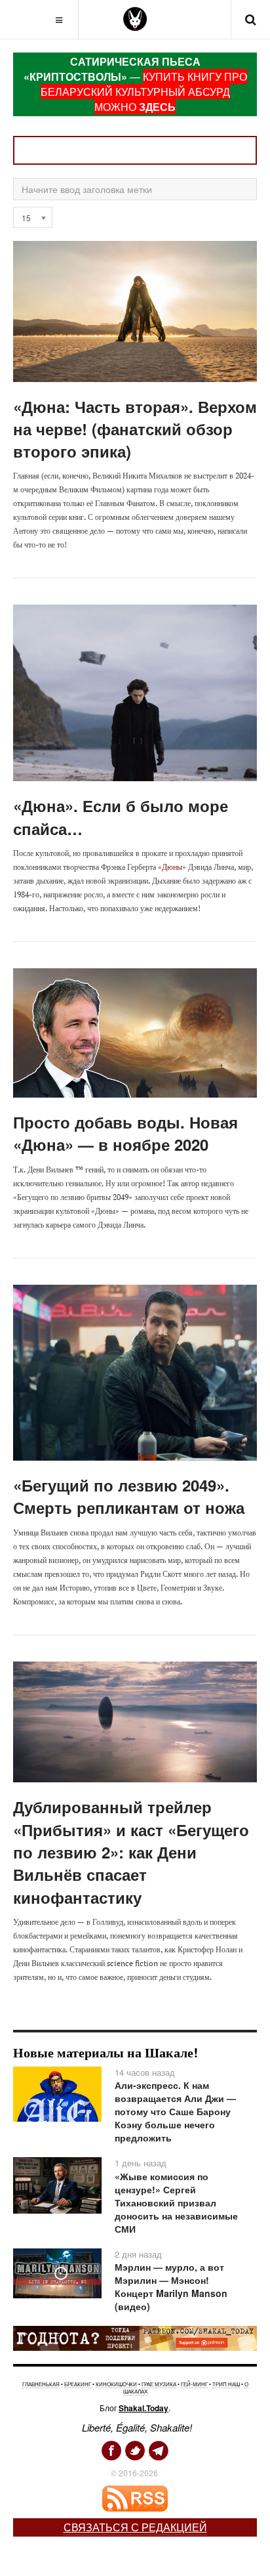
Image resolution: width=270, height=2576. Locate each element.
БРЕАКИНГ (78, 2384)
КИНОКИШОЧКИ (116, 2384)
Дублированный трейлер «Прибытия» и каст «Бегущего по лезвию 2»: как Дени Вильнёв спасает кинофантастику (131, 1852)
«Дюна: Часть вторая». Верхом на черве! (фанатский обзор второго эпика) (135, 429)
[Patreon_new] (135, 2337)
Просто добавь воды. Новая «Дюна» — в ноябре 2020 (125, 1133)
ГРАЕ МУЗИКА (159, 2384)
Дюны (172, 867)
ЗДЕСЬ (157, 107)
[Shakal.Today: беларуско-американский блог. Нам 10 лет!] (135, 19)
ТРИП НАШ (226, 2384)
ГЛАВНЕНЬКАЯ (41, 2384)
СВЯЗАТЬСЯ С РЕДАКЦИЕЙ (135, 2527)
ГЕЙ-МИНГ (194, 2384)
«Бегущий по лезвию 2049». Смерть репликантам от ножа (129, 1496)
